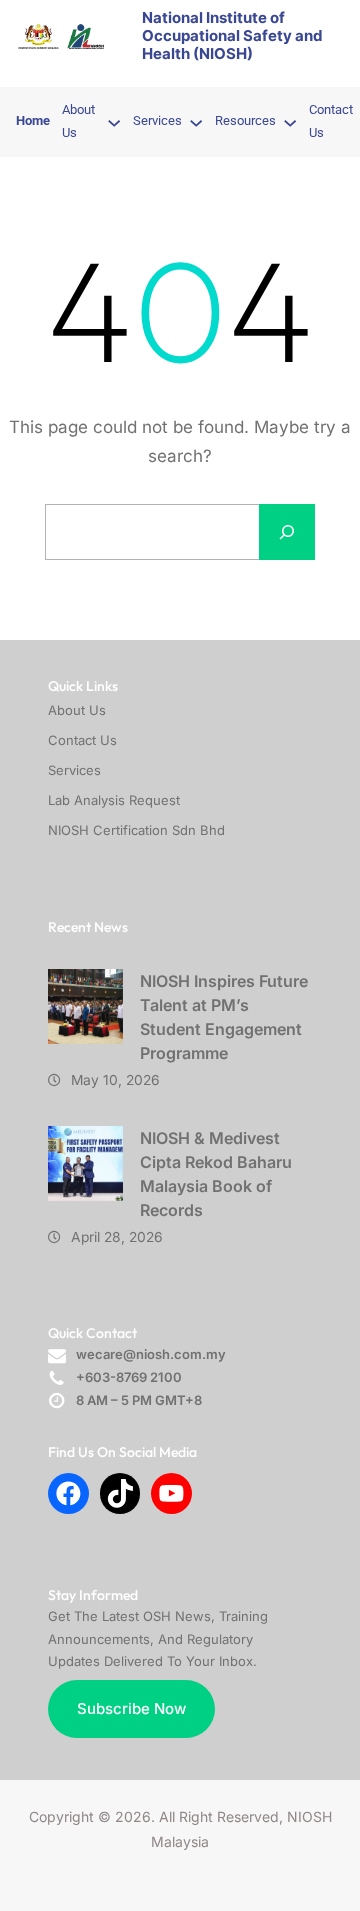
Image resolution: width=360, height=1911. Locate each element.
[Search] (287, 532)
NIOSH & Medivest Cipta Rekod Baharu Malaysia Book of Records (216, 1174)
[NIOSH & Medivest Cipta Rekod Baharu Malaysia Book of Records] (85, 1163)
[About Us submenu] (114, 122)
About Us (77, 710)
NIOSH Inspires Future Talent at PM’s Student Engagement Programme (224, 1017)
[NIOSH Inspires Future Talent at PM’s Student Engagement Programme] (85, 1006)
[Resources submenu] (290, 122)
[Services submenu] (196, 122)
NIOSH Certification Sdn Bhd (136, 830)
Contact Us (82, 740)
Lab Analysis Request (114, 800)
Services (74, 770)
